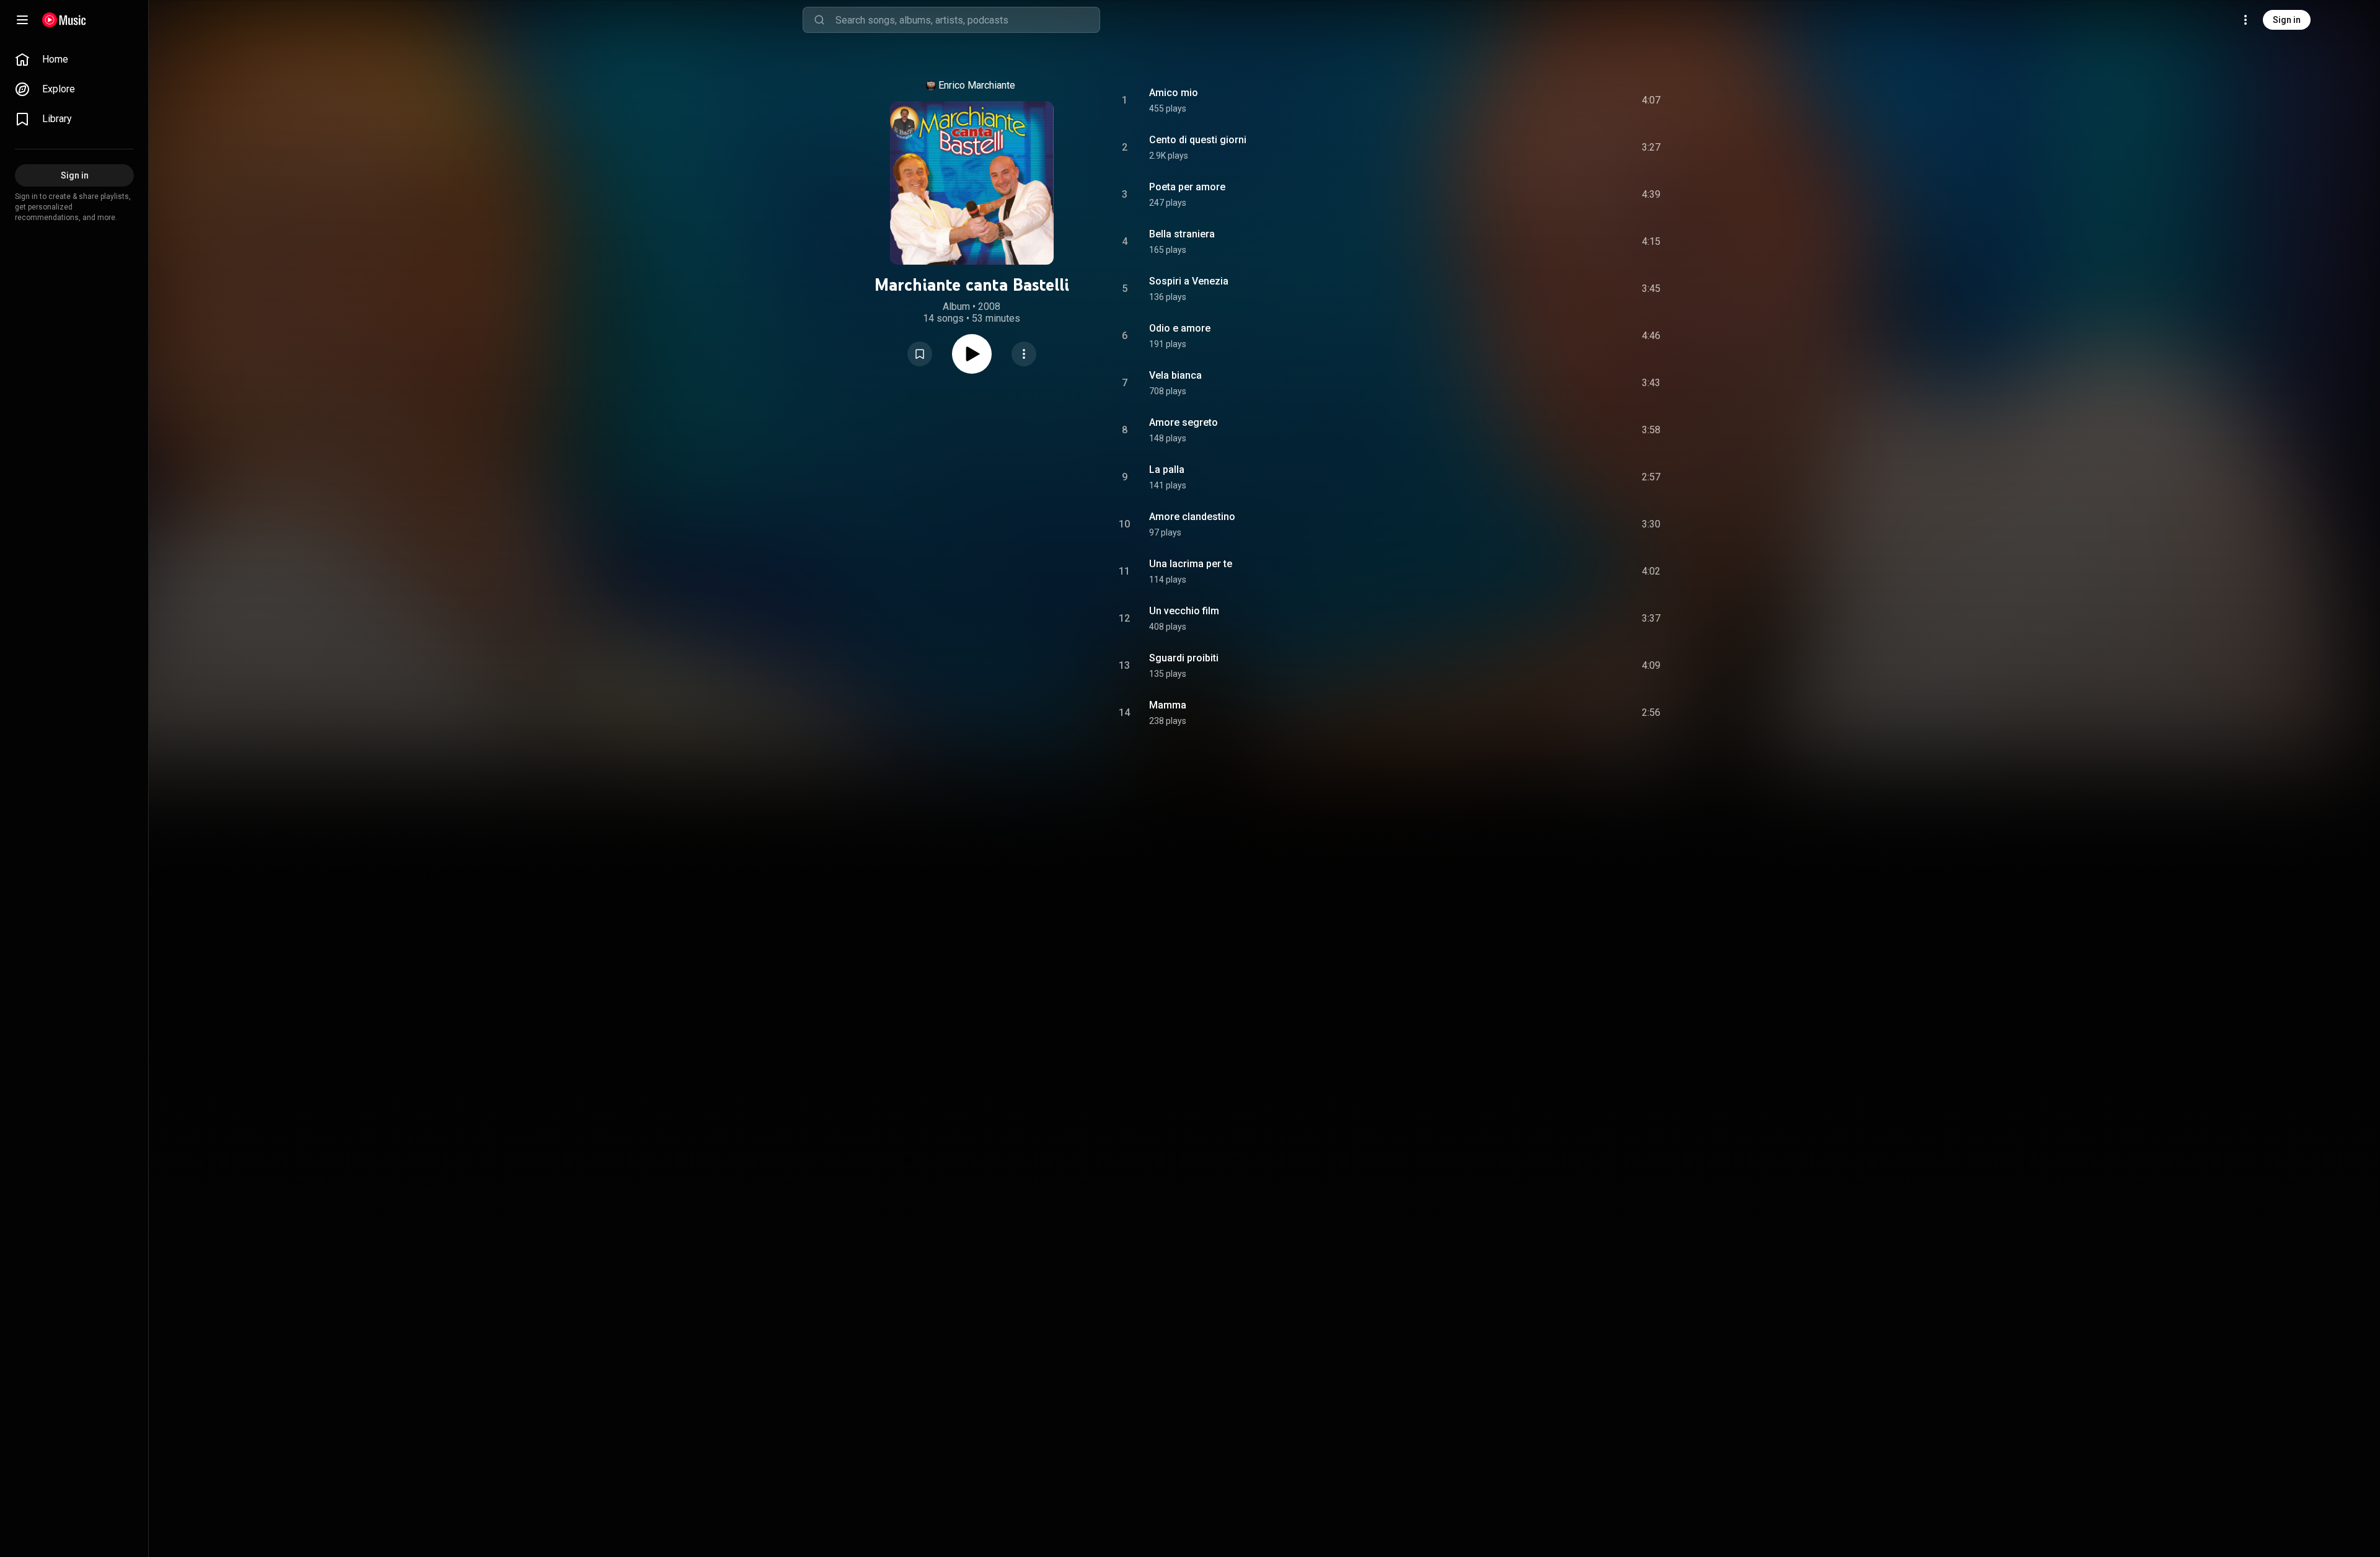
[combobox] (967, 20)
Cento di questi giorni (1198, 140)
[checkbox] (1652, 100)
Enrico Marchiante (977, 85)
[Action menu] (1024, 354)
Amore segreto (1183, 422)
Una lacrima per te (1191, 564)
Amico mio (1174, 93)
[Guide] (22, 20)
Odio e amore (1180, 328)
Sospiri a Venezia (1189, 281)
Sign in (2287, 20)
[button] (920, 354)
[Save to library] (920, 354)
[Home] (64, 20)
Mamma (1168, 705)
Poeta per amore (1187, 187)
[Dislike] (1581, 100)
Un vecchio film (1184, 611)
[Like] (1558, 100)
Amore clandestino (1192, 517)
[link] (74, 60)
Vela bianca (1175, 375)
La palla (1167, 470)
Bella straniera (1182, 234)
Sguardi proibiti (1184, 658)
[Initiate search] (819, 20)
